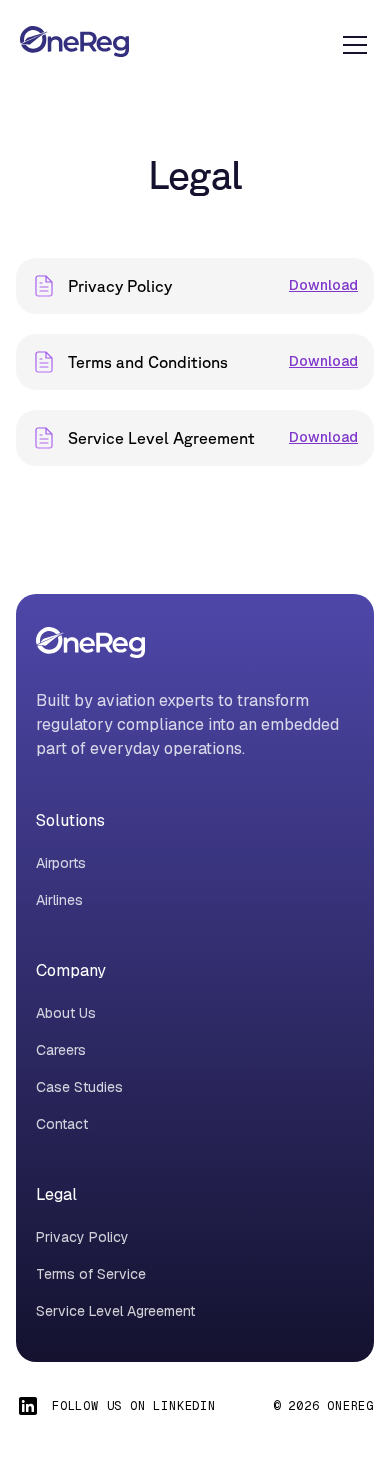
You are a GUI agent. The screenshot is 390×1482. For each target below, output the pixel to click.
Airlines (59, 900)
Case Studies (79, 1087)
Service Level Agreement (115, 1311)
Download (323, 285)
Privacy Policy (82, 1237)
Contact (62, 1124)
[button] (351, 45)
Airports (61, 863)
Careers (61, 1050)
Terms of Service (91, 1274)
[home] (75, 44)
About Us (66, 1013)
